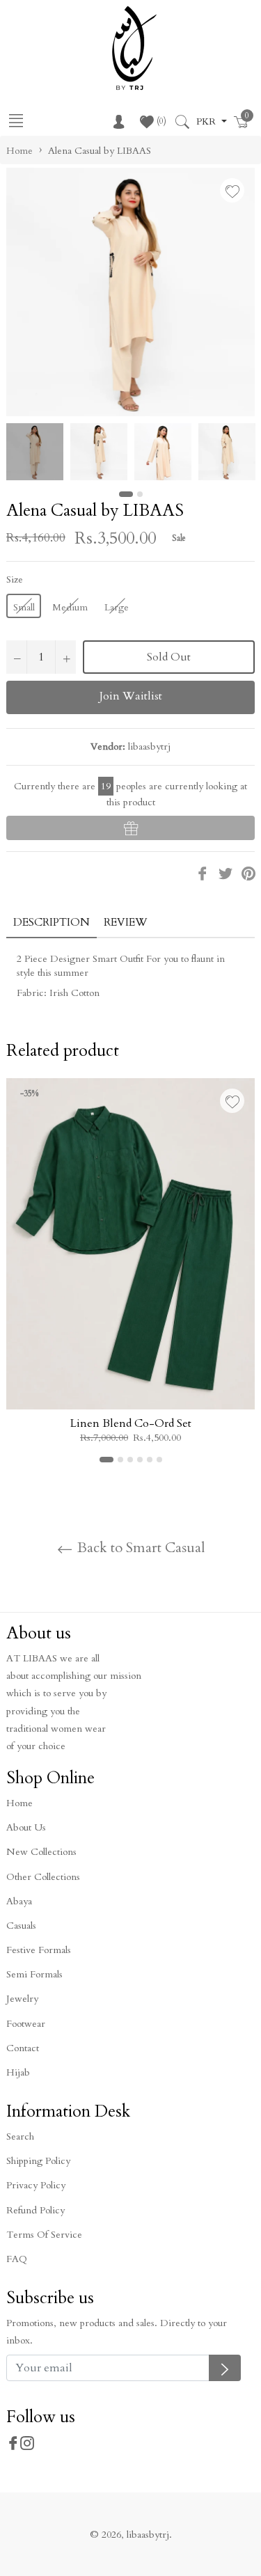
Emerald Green (55, 1308)
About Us (26, 1827)
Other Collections (43, 1877)
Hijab (18, 2072)
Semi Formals (34, 1974)
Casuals (21, 1926)
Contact (23, 2048)
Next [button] (244, 452)
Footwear (26, 2024)
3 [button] (130, 1460)
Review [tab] (127, 922)
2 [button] (140, 494)
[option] (130, 1271)
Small (24, 607)
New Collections (41, 1852)
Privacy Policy (36, 2185)
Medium (70, 607)
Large (117, 607)
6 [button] (159, 1460)
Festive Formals (39, 1950)
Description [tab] (52, 922)
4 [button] (140, 1460)
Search (20, 2136)
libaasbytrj (148, 2535)
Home (19, 151)
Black (117, 1308)
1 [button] (126, 494)
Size (15, 579)
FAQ (17, 2259)
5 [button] (150, 1460)
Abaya (19, 1901)
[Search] (181, 122)
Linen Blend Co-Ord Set (131, 1423)
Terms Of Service (44, 2235)
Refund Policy (35, 2210)
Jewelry (22, 1999)
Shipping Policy (38, 2161)
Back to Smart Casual (140, 1548)
